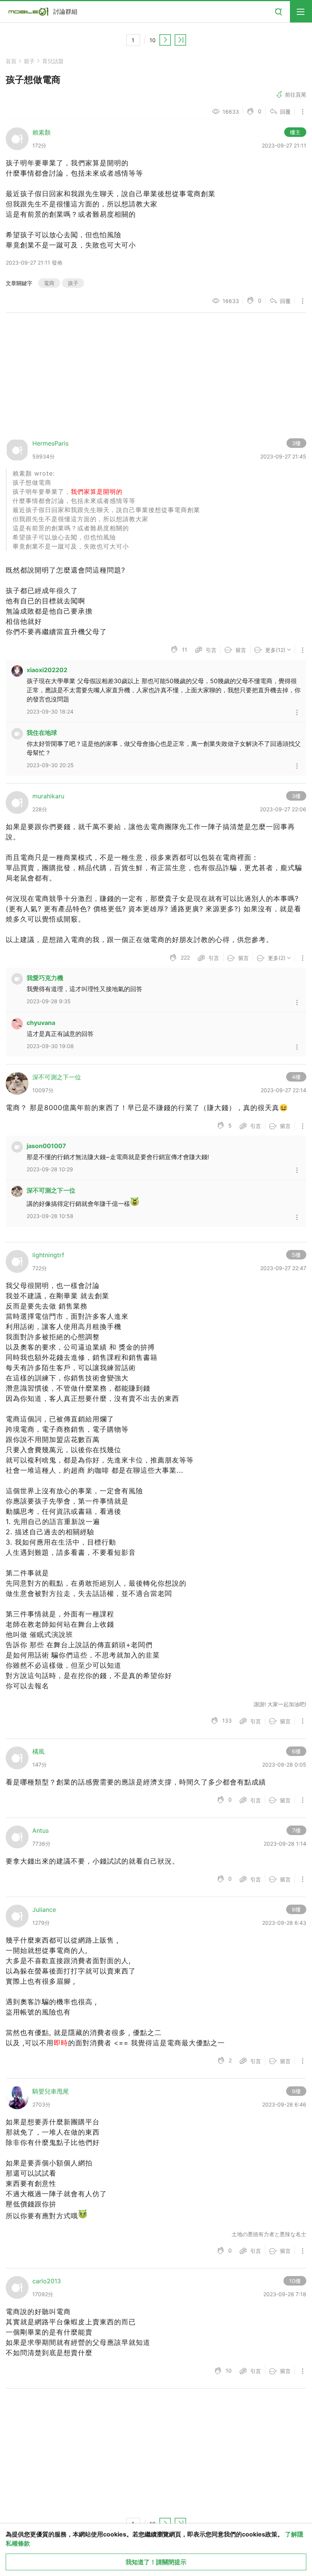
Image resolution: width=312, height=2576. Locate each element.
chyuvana (41, 1023)
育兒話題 (53, 61)
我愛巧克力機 (45, 978)
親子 (29, 61)
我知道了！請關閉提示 (156, 2562)
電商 (49, 283)
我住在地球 (42, 733)
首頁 (11, 61)
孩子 (73, 283)
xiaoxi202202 (47, 670)
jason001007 (46, 1146)
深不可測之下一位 (51, 1190)
